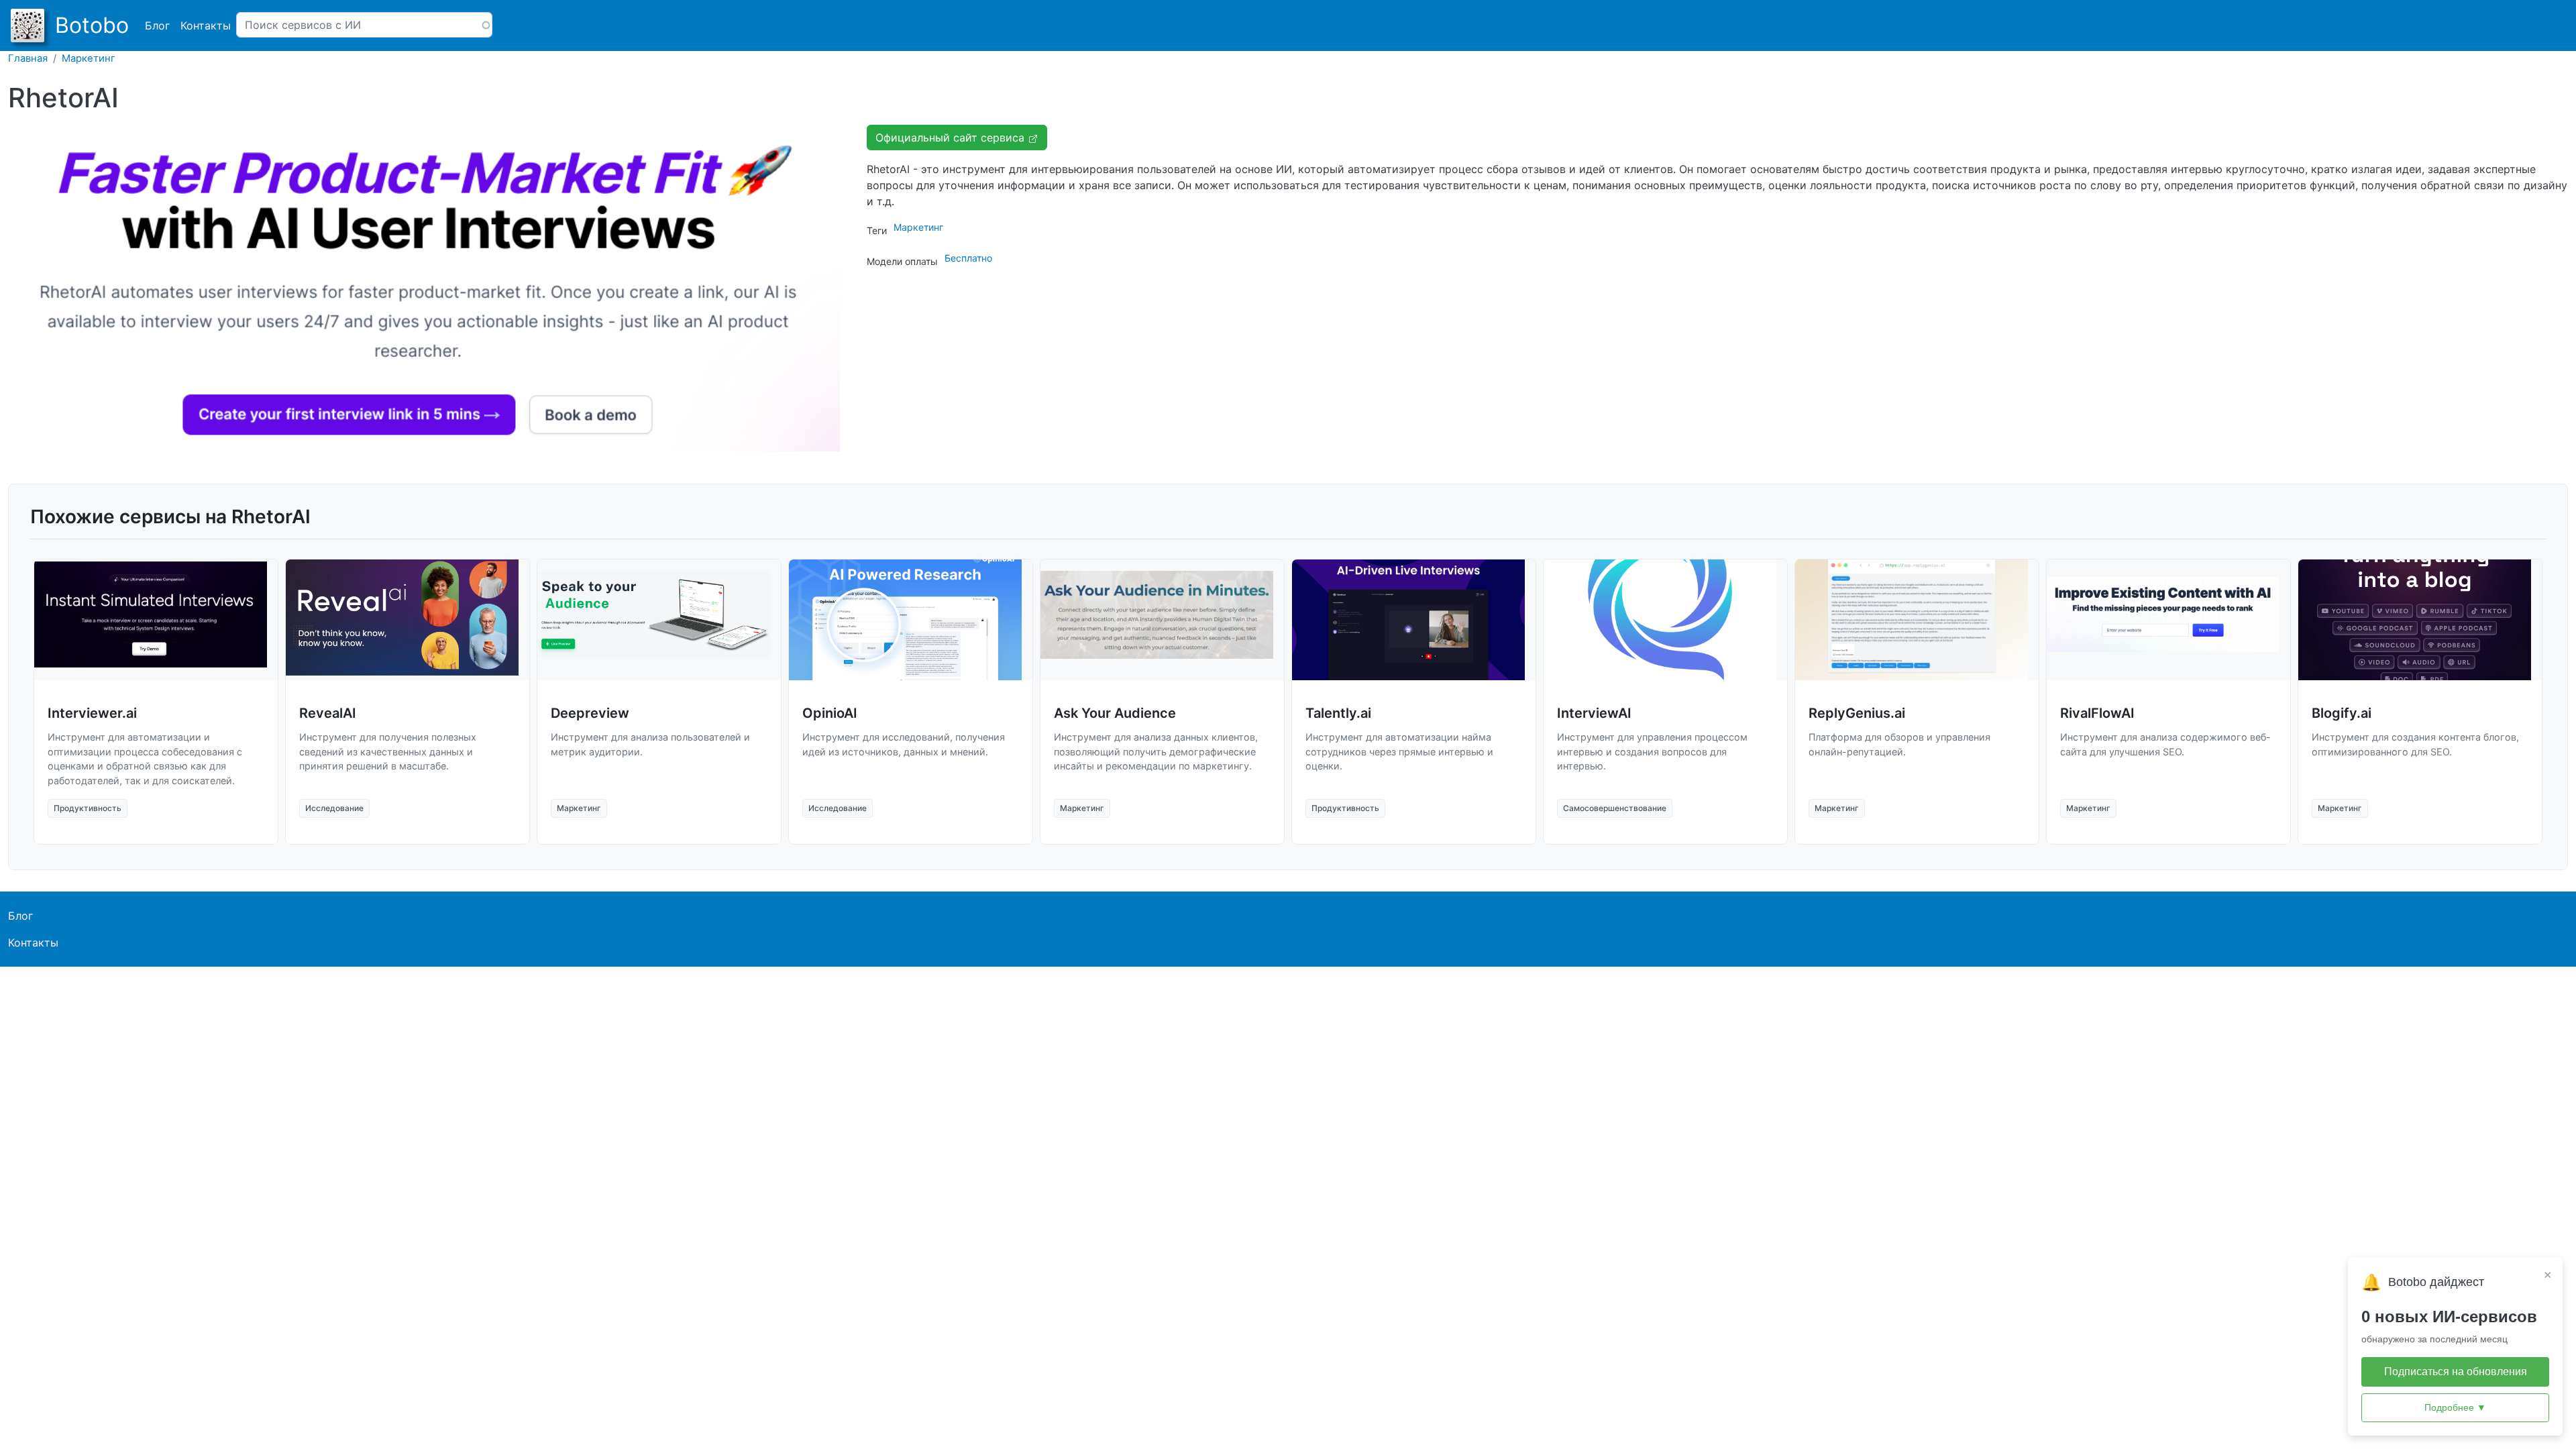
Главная (28, 58)
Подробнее (2455, 1407)
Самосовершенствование (1615, 808)
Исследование (334, 808)
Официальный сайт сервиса (952, 138)
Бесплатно (968, 258)
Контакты (206, 25)
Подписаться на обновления (2456, 1372)
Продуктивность (88, 808)
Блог (157, 25)
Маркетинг (89, 58)
